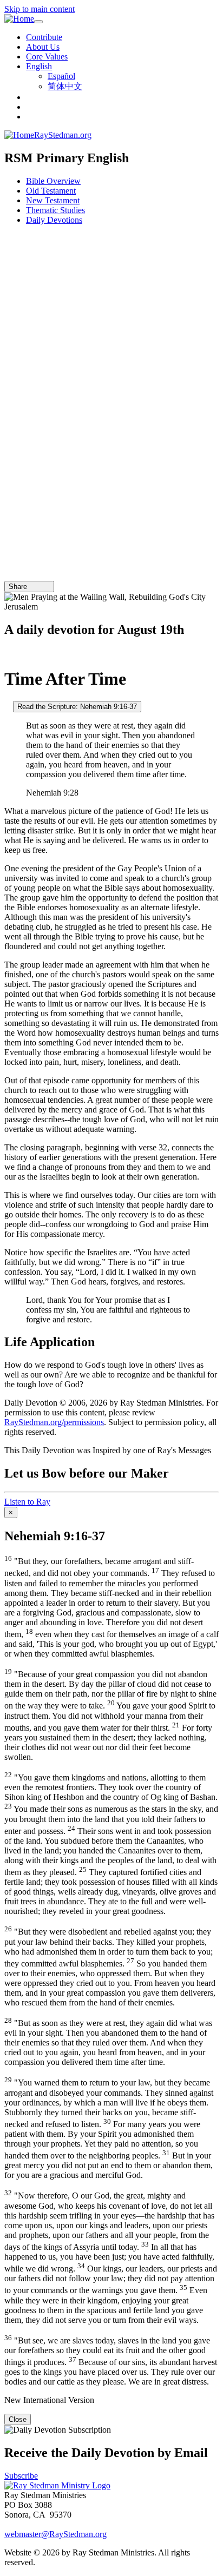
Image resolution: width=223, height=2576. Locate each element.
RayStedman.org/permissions (54, 1422)
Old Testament (51, 191)
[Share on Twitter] (40, 587)
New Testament (53, 200)
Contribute (44, 37)
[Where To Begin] (8, 653)
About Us (43, 47)
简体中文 (65, 86)
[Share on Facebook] (47, 587)
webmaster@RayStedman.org (55, 2534)
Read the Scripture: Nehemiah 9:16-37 (77, 707)
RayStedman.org (63, 135)
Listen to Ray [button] (27, 1502)
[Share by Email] (32, 587)
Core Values (47, 57)
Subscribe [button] (21, 2476)
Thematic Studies (55, 210)
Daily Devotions (54, 220)
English (39, 66)
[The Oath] (8, 706)
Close (18, 2419)
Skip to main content (40, 9)
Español (61, 76)
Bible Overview (53, 181)
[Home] (19, 19)
